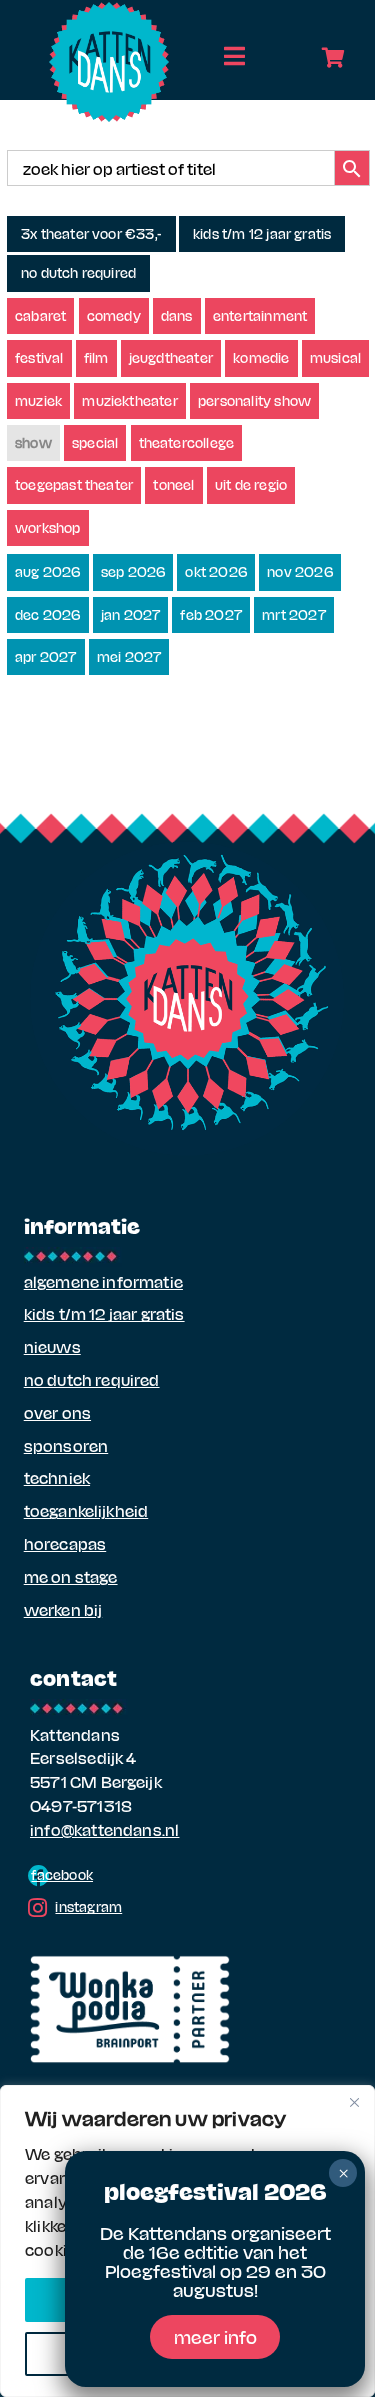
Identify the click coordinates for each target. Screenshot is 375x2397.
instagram (88, 1906)
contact (73, 1677)
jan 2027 (131, 614)
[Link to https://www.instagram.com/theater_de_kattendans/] (37, 1908)
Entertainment (260, 315)
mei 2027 (129, 656)
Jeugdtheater (171, 357)
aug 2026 (48, 571)
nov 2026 (300, 571)
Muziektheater (130, 400)
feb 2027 (211, 614)
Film (96, 357)
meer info (215, 2336)
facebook (62, 1874)
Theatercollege (187, 442)
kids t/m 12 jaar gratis (262, 233)
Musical (335, 357)
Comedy (114, 315)
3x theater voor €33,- (91, 233)
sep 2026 (133, 571)
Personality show (254, 400)
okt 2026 (216, 571)
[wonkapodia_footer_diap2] (130, 1962)
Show (33, 442)
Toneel (173, 484)
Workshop (48, 527)
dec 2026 (48, 614)
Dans (177, 315)
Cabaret (40, 315)
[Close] (354, 2102)
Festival (39, 357)
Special (95, 442)
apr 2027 (46, 656)
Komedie (261, 357)
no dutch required (78, 272)
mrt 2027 (294, 614)
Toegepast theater (74, 484)
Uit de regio (251, 484)
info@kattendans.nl (104, 1829)
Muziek (38, 400)
